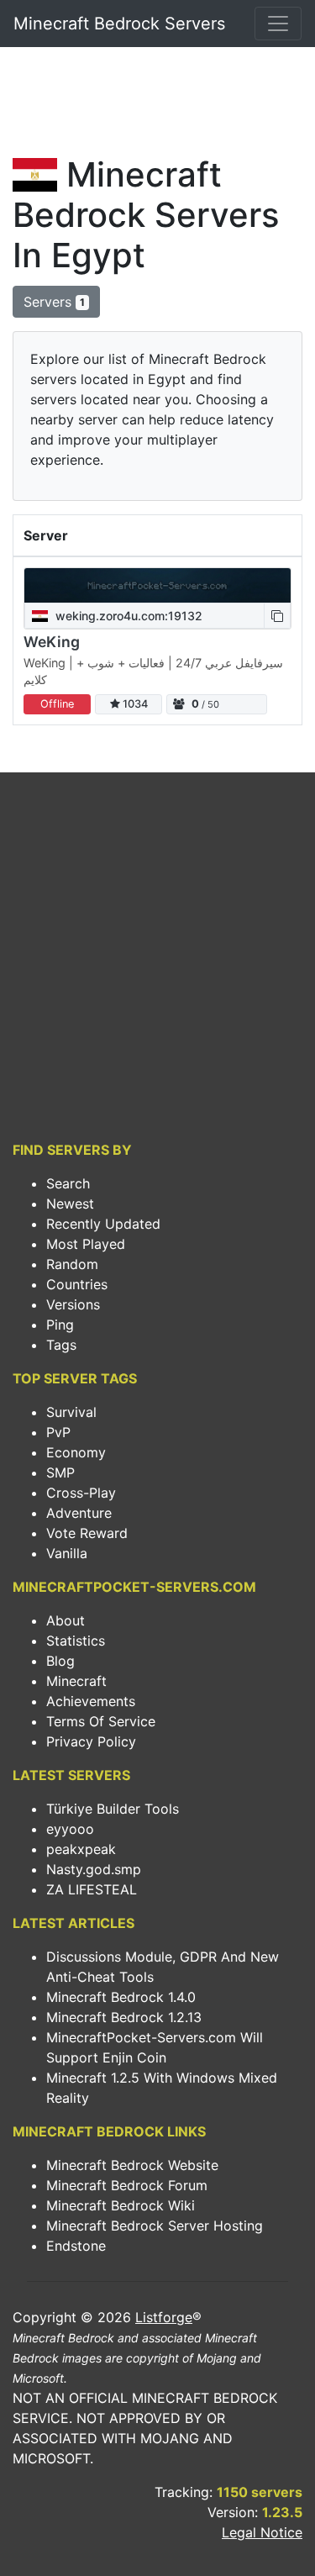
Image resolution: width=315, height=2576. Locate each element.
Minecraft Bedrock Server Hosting (155, 2226)
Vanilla (67, 1553)
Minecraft (76, 1681)
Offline (57, 704)
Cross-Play (81, 1493)
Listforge (164, 2317)
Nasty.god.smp (94, 1869)
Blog (60, 1661)
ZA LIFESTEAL (92, 1889)
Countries (77, 1284)
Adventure (79, 1513)
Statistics (76, 1641)
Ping (60, 1325)
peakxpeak (81, 1849)
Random (72, 1264)
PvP (58, 1432)
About (66, 1620)
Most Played (86, 1244)
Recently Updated (103, 1224)
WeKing (52, 642)
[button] (277, 616)
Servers (54, 302)
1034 (134, 704)
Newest (70, 1204)
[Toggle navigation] (278, 24)
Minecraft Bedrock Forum (127, 2185)
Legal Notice (262, 2532)
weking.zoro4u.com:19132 (127, 616)
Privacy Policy (91, 1741)
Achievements (91, 1701)
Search (68, 1183)
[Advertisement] (157, 106)
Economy (76, 1452)
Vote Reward (87, 1533)
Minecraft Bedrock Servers (119, 24)
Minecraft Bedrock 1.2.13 (124, 2017)
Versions (73, 1304)
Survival (71, 1412)
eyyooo (70, 1829)
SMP (60, 1472)
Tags (61, 1345)
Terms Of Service (101, 1721)
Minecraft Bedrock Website (132, 2165)
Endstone (76, 2246)
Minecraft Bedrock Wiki (121, 2205)
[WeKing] (157, 585)
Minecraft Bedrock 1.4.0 (121, 1997)
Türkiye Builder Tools (113, 1809)
